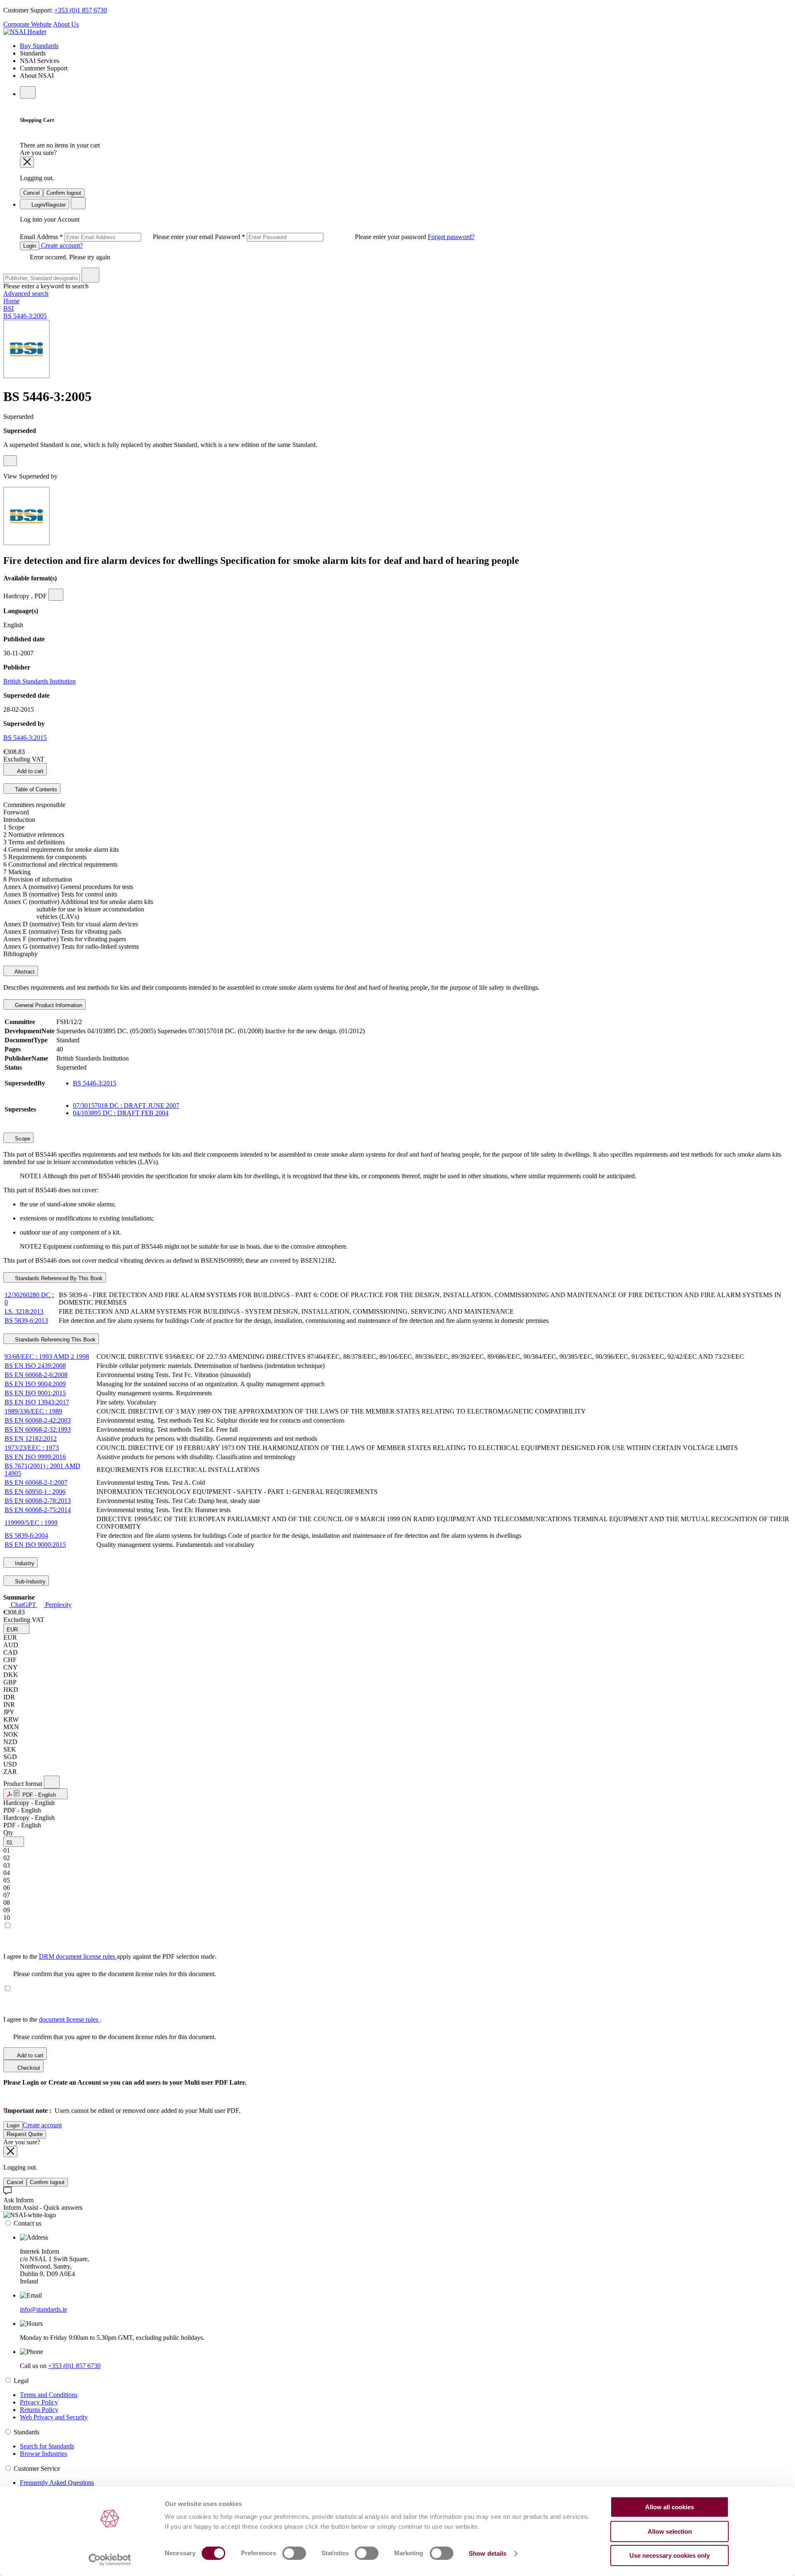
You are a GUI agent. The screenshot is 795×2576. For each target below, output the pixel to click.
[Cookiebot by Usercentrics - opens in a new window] (110, 2560)
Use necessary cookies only (670, 2555)
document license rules (69, 2019)
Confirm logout (64, 193)
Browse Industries (43, 2454)
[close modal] (27, 162)
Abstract (24, 972)
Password (321, 237)
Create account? (61, 245)
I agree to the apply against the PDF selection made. (110, 1956)
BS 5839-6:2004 (26, 1536)
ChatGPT (23, 1605)
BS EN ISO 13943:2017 (37, 1402)
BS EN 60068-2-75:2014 (38, 1510)
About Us (66, 24)
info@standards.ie (43, 2309)
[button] (16, 1629)
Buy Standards (39, 46)
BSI (8, 308)
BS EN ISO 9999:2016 (35, 1457)
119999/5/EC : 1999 (31, 1523)
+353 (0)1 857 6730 (81, 10)
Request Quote (25, 2134)
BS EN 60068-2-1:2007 (36, 1483)
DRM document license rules (78, 1956)
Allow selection (670, 2531)
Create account (42, 2125)
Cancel (31, 193)
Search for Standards (47, 2446)
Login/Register (48, 205)
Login (30, 246)
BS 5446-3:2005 (25, 316)
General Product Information (48, 1005)
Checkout (28, 2068)
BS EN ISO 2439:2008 (35, 1366)
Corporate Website (28, 24)
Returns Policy (39, 2410)
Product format (24, 1784)
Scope (22, 1139)
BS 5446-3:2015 (25, 738)
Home (11, 301)
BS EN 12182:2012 (31, 1439)
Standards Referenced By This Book (58, 1278)
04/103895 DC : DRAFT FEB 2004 (121, 1113)
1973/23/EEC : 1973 (32, 1448)
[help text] (10, 461)
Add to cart (30, 771)
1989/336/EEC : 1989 (33, 1411)
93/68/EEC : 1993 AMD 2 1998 (47, 1357)
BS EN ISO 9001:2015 (35, 1393)
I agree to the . (52, 2019)
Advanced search (26, 294)
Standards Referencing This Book (54, 1340)
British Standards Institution (40, 681)
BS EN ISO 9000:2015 (35, 1545)
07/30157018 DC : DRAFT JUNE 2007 (126, 1106)
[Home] (25, 32)
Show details (488, 2553)
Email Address (117, 237)
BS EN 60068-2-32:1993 (38, 1429)
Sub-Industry (29, 1582)
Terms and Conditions (49, 2395)
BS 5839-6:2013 (26, 1321)
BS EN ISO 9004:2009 (35, 1384)
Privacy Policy (39, 2402)
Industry (24, 1563)
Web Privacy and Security (54, 2417)
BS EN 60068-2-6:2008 (36, 1375)
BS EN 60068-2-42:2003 (38, 1420)
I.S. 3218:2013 (24, 1311)
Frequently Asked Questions (57, 2483)
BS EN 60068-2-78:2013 (38, 1501)
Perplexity (58, 1605)
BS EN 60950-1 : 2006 (35, 1492)
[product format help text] (52, 1782)
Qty (8, 1833)
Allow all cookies (670, 2507)
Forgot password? (451, 237)
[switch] (294, 2553)
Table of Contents (35, 789)
